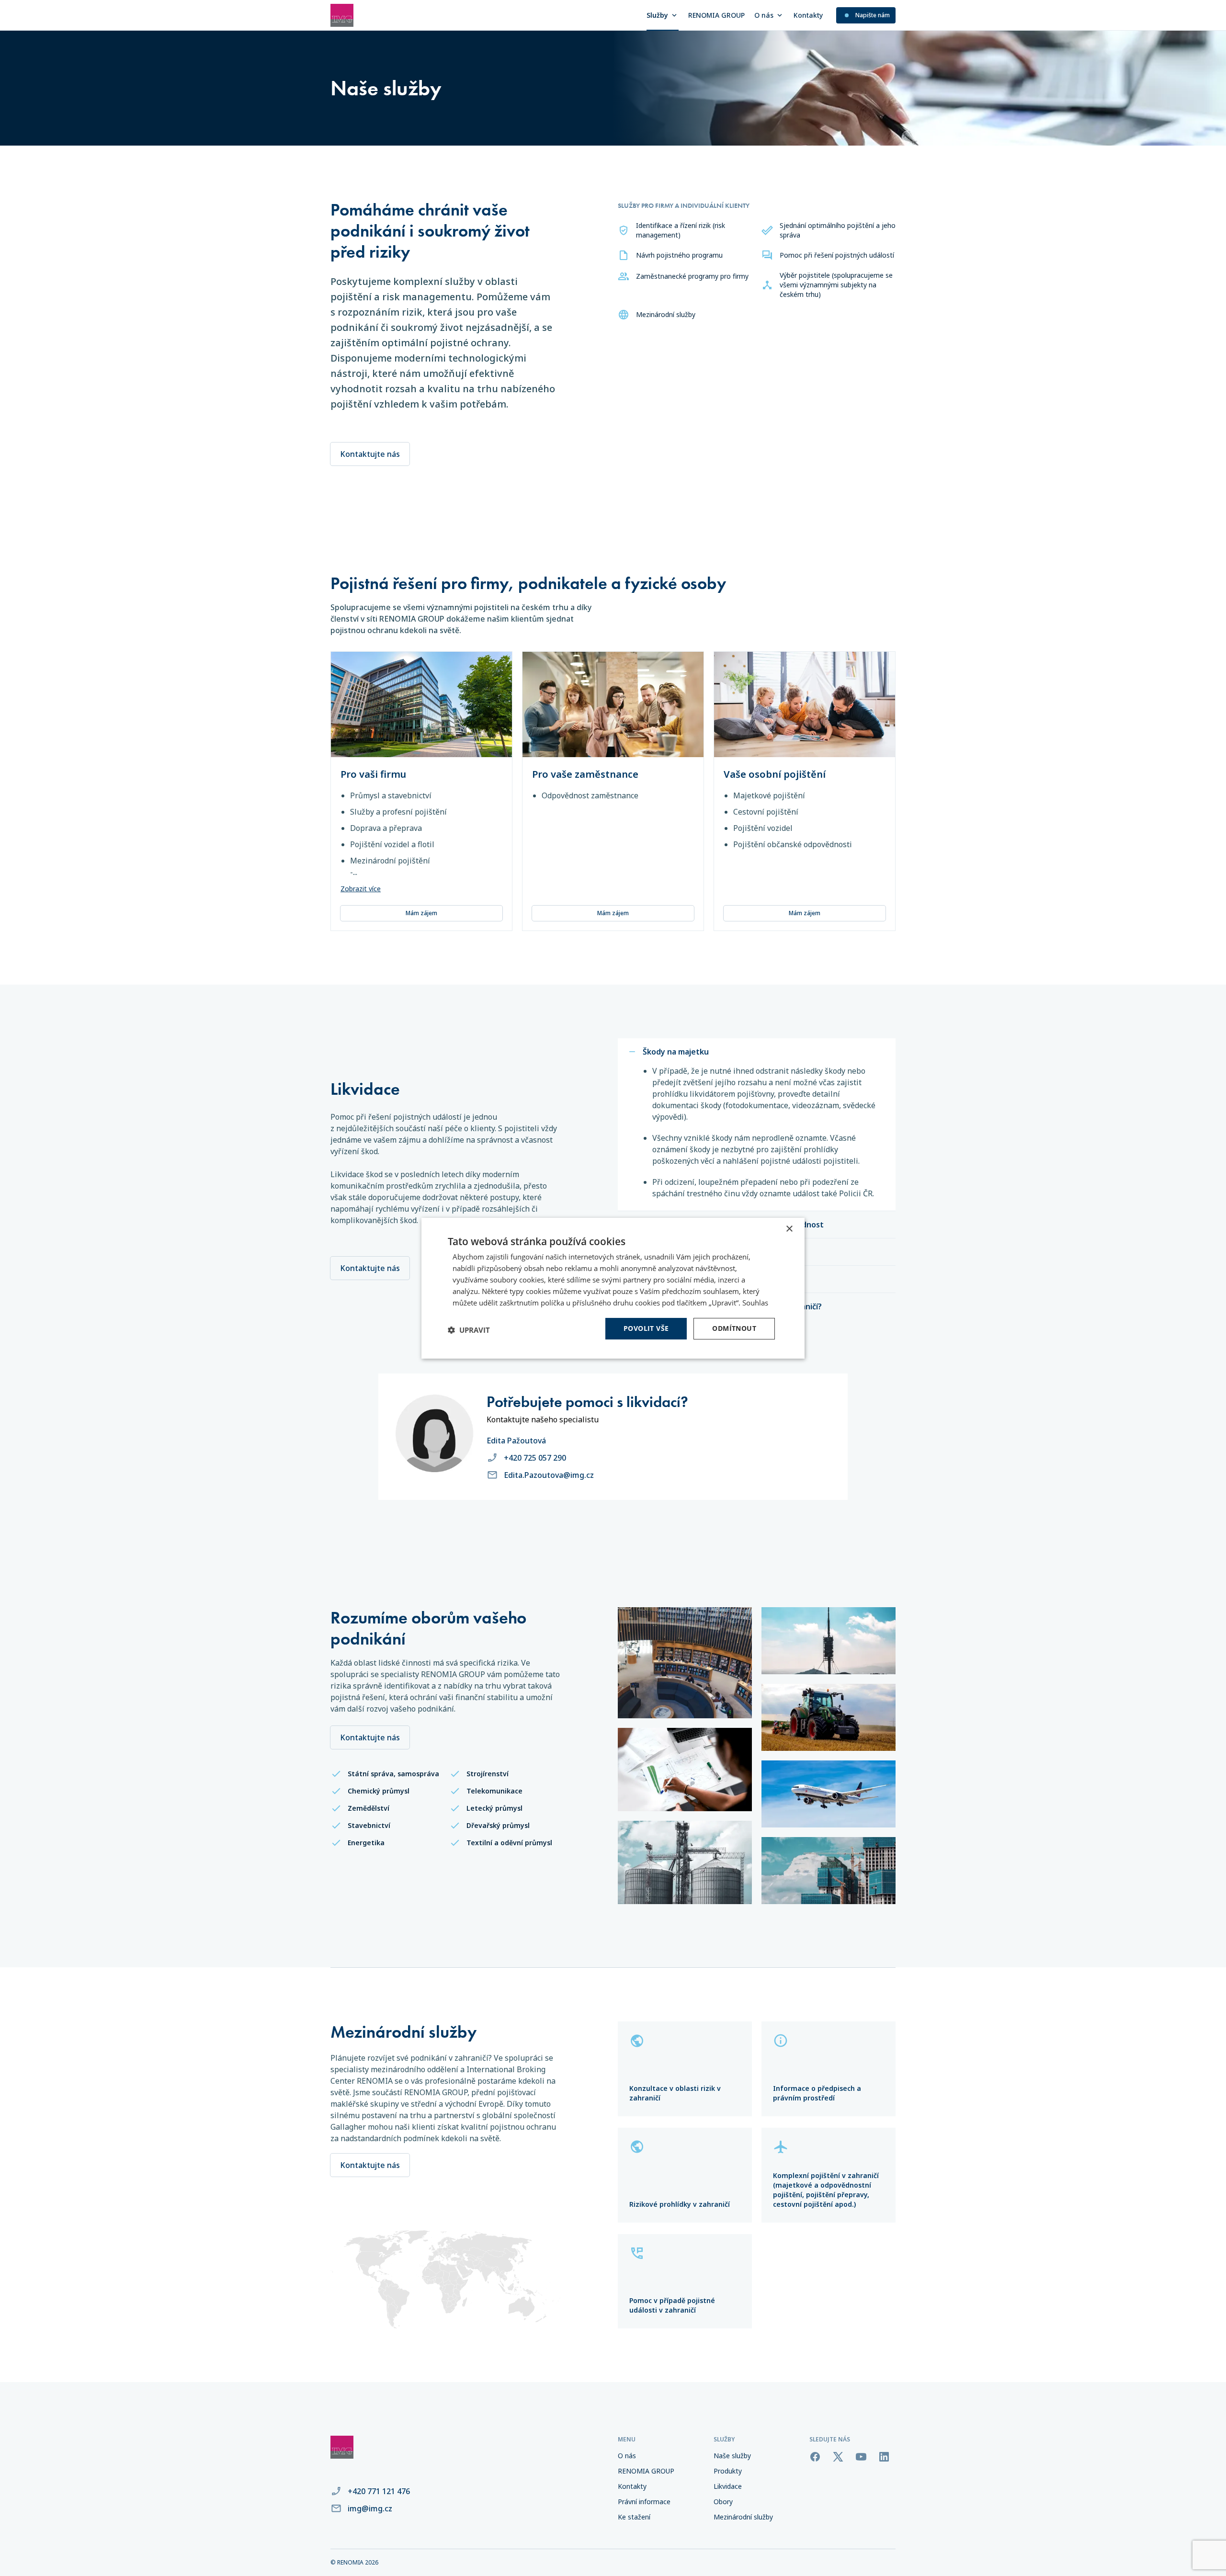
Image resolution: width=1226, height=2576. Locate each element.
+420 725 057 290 (535, 1458)
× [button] (789, 1229)
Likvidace (728, 2486)
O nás (764, 15)
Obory (723, 2502)
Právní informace (644, 2502)
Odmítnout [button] (734, 1328)
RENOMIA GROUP (716, 15)
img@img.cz (370, 2508)
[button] (469, 1330)
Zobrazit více (361, 889)
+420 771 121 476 (379, 2491)
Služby (657, 15)
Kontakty (808, 15)
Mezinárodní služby (743, 2517)
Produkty (728, 2471)
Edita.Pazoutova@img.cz (549, 1475)
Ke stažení (634, 2517)
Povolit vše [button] (646, 1328)
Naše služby (732, 2456)
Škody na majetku (676, 1052)
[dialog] (613, 1288)
